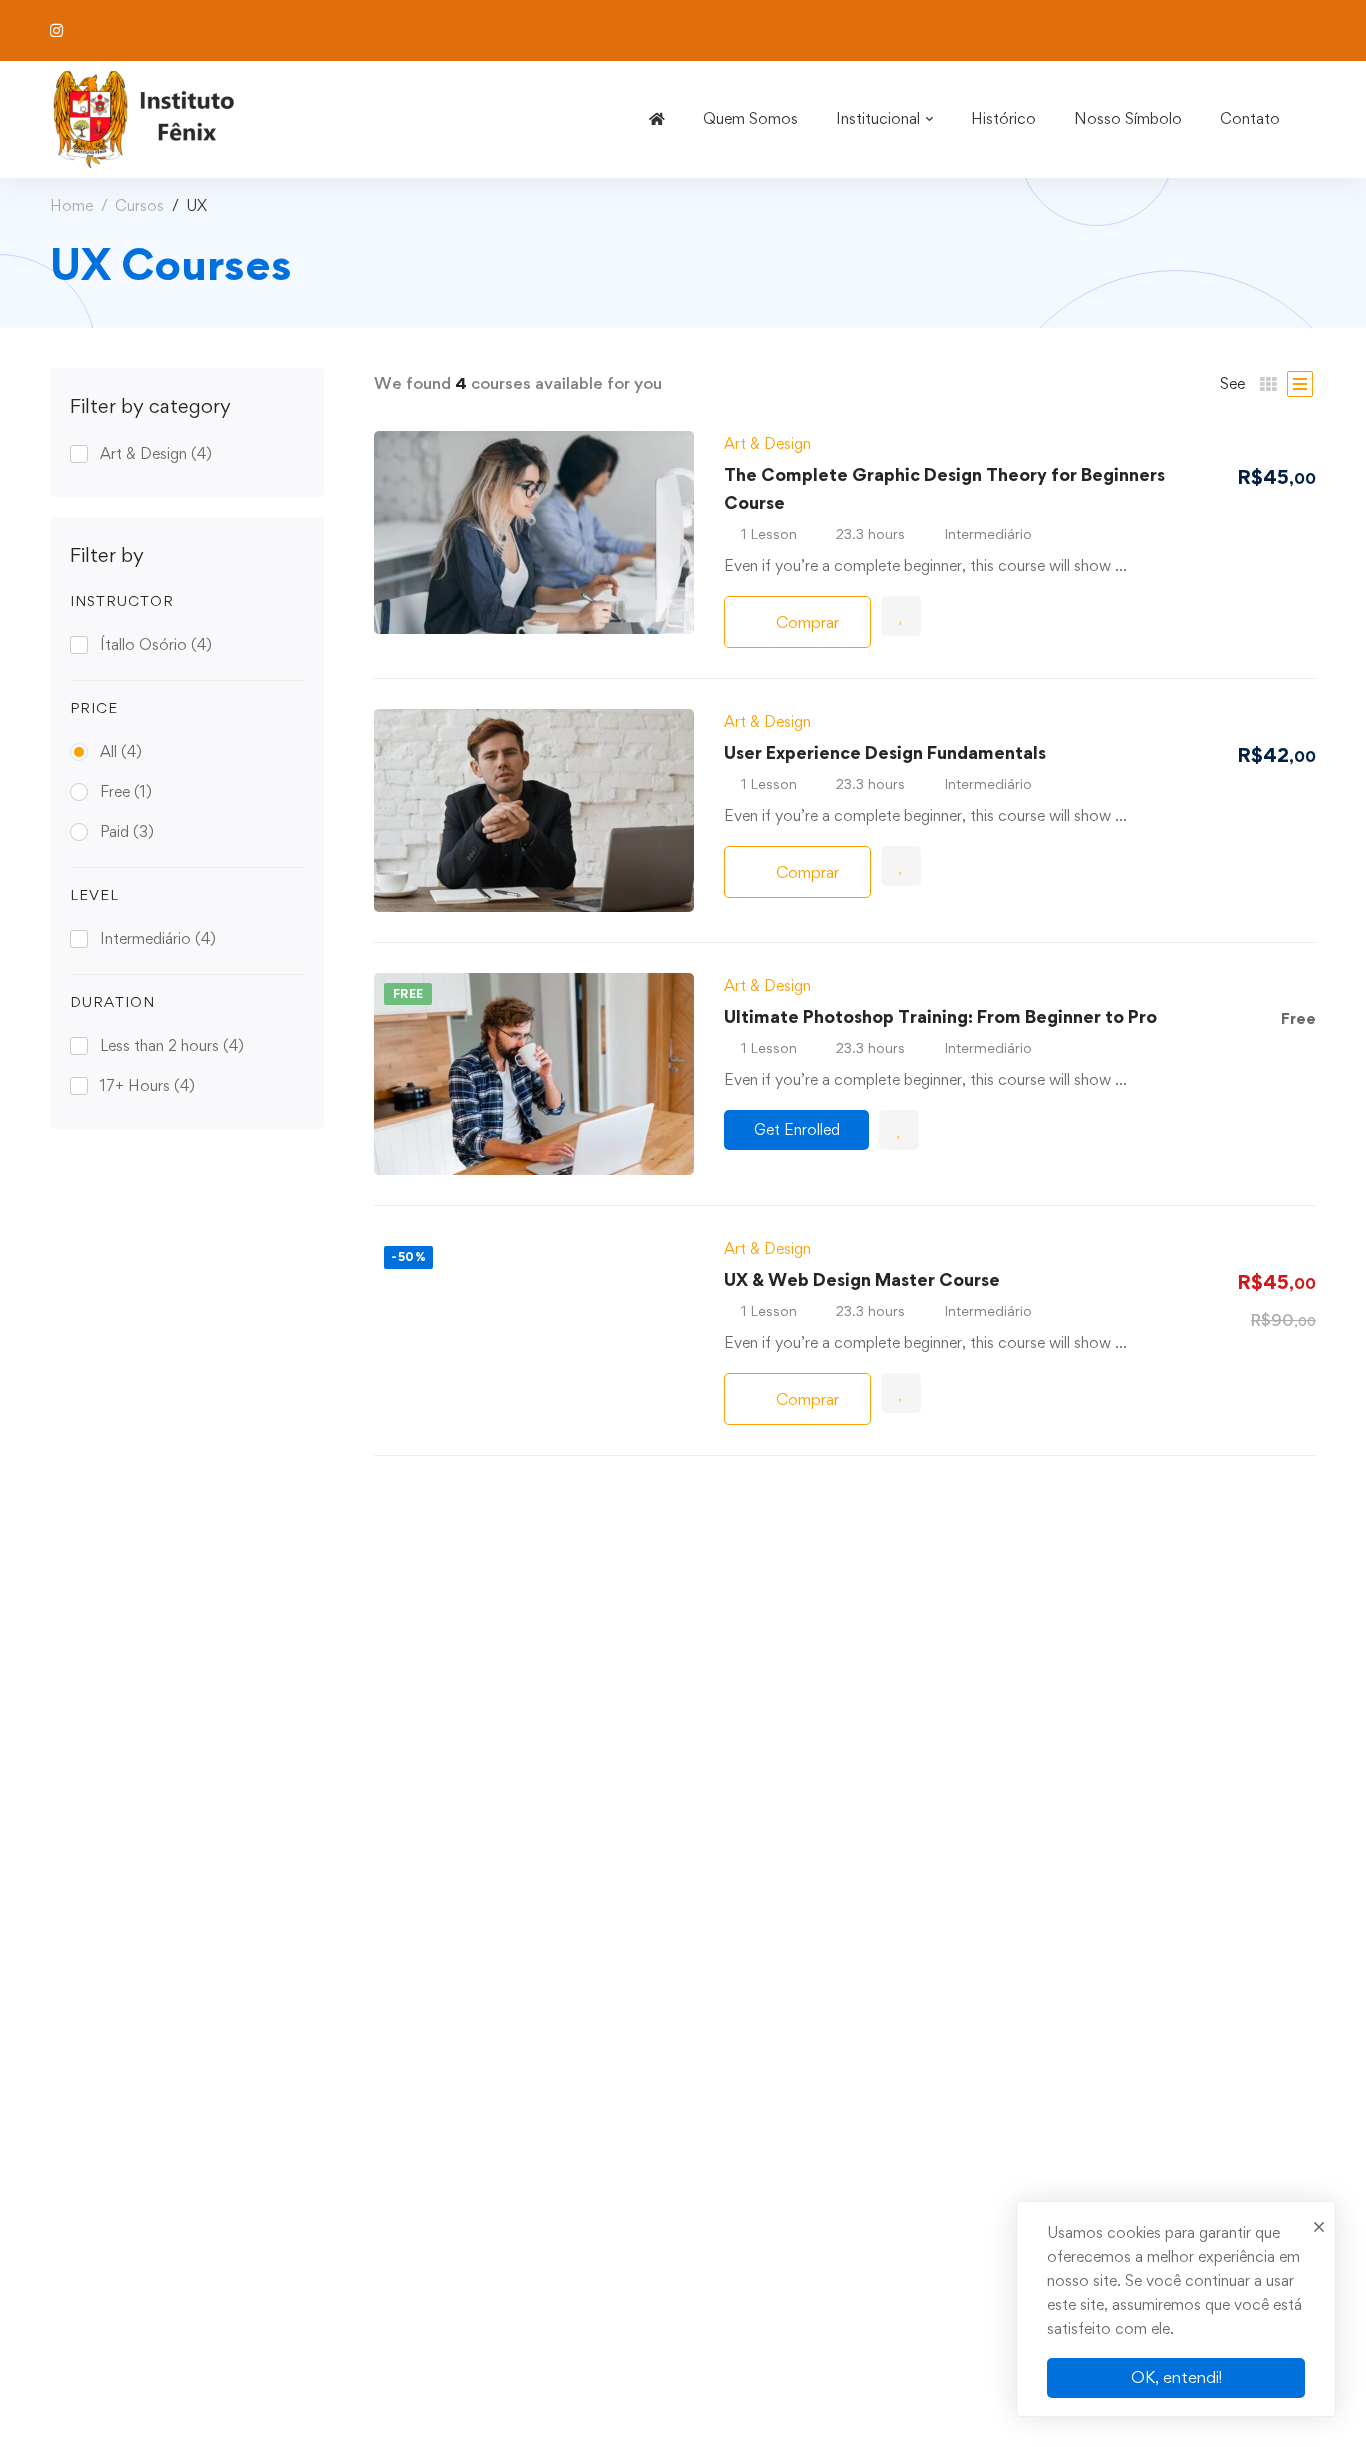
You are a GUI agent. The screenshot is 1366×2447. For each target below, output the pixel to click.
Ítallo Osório (156, 644)
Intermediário (158, 938)
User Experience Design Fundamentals (885, 752)
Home (71, 205)
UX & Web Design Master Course (862, 1279)
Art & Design (156, 453)
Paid (127, 831)
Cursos (139, 205)
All (121, 751)
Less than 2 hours (172, 1045)
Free (126, 791)
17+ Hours (147, 1085)
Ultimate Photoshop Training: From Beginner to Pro (940, 1016)
